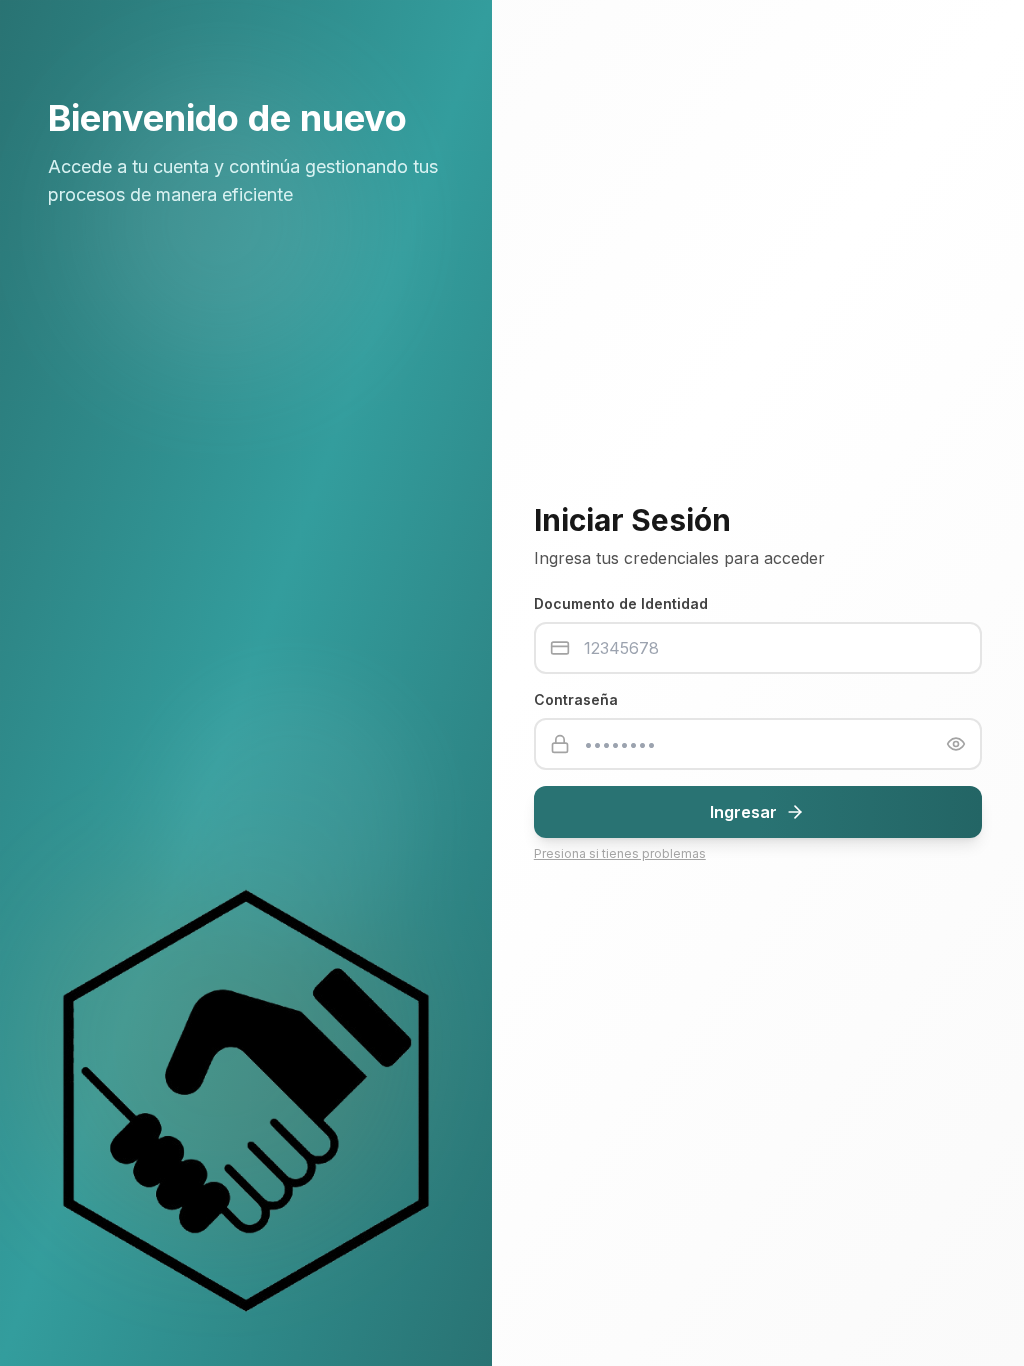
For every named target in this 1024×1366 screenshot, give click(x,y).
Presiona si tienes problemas (620, 853)
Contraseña (576, 699)
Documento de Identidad (621, 603)
